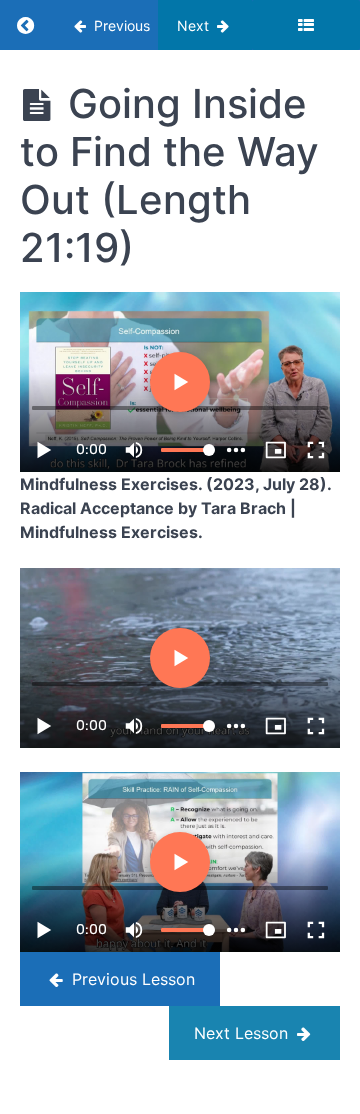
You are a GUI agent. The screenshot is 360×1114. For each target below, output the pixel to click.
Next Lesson (243, 1033)
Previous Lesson (131, 979)
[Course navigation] (306, 25)
